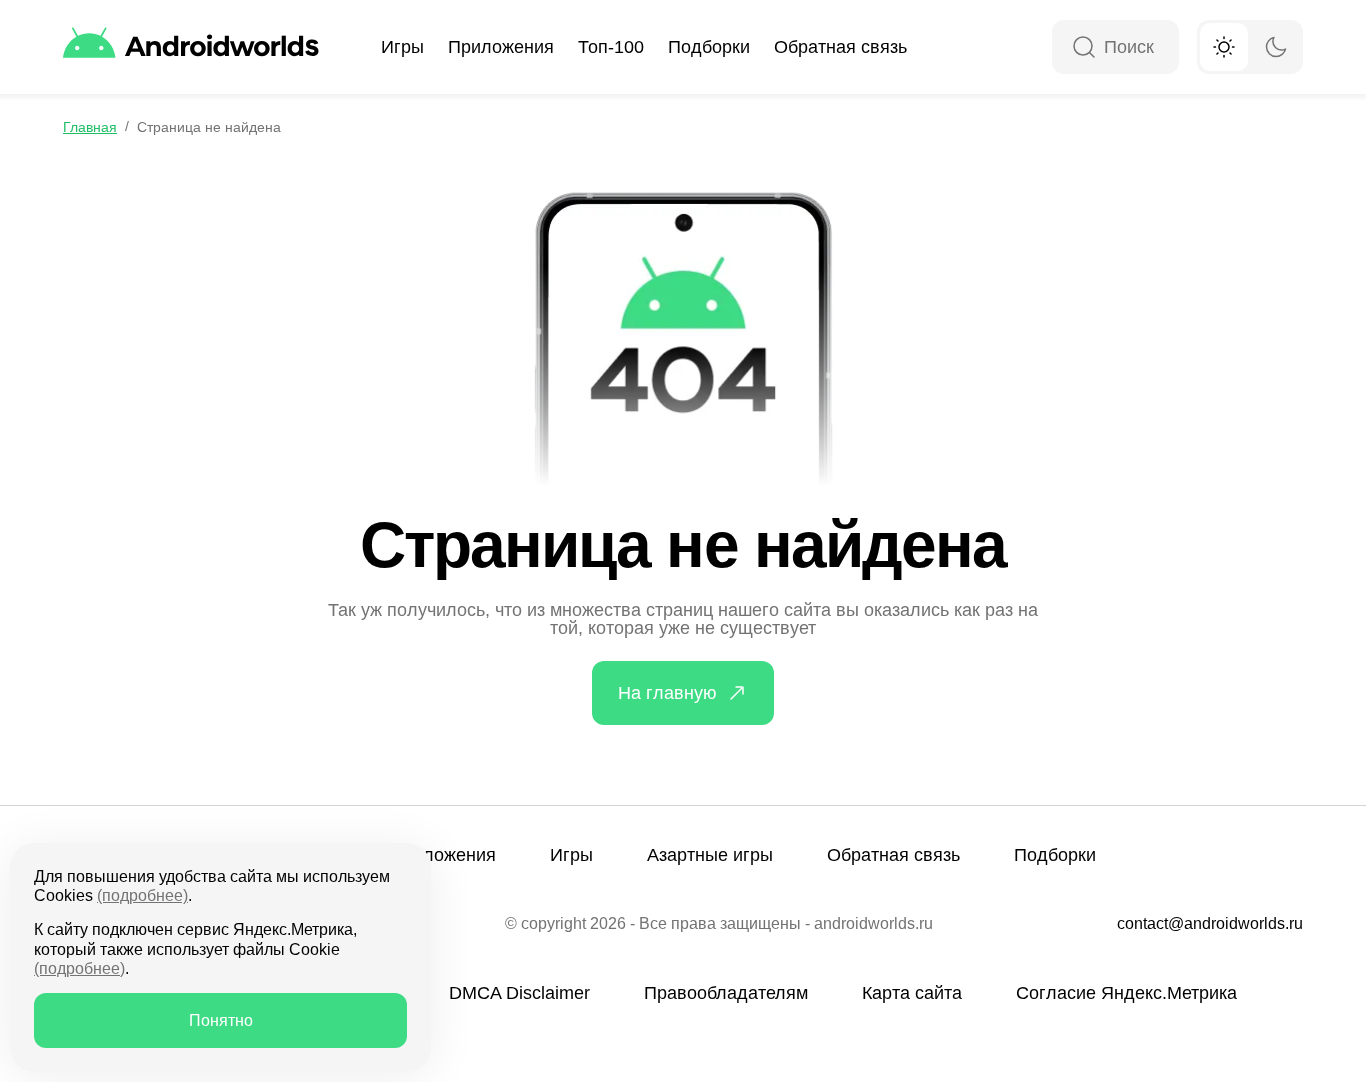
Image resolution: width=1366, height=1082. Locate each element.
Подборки (709, 47)
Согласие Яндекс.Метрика (1126, 993)
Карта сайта (912, 993)
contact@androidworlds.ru (1210, 924)
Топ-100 (611, 47)
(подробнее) (142, 895)
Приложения (501, 47)
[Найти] (1084, 48)
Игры (402, 47)
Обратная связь (840, 47)
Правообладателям (726, 993)
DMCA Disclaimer (519, 993)
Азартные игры (710, 855)
